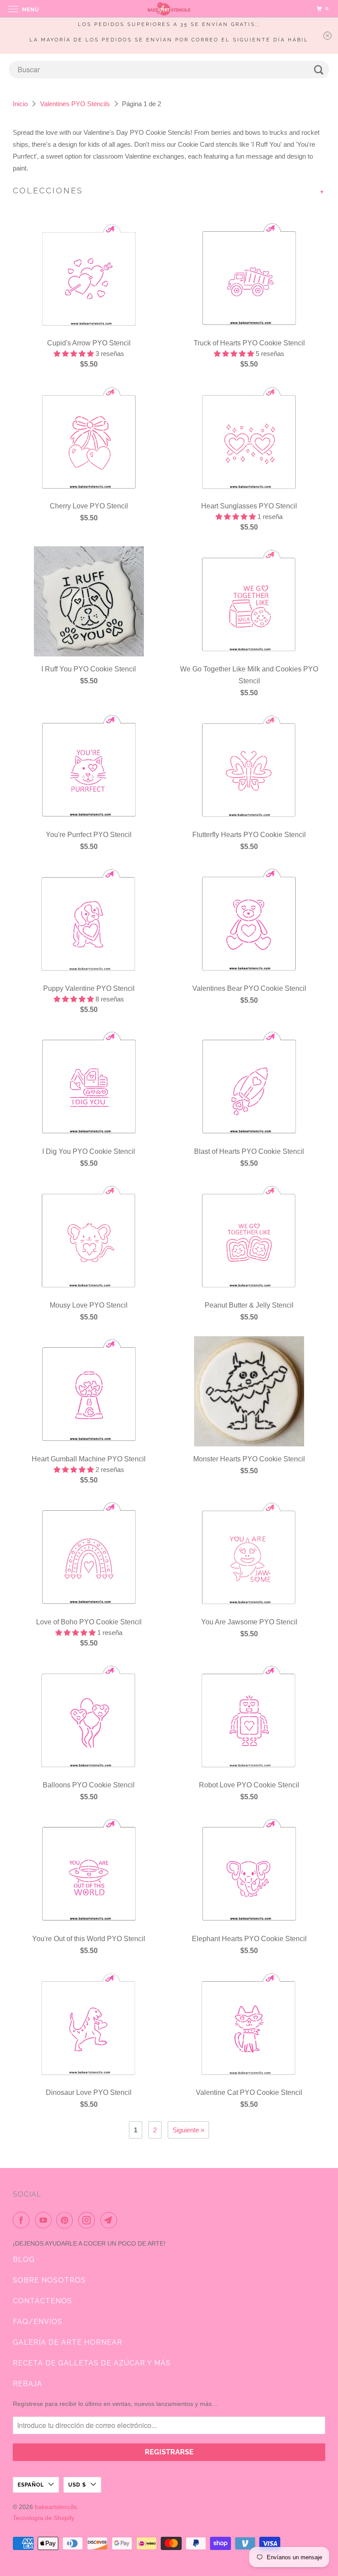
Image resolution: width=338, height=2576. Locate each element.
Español (31, 2485)
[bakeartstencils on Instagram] (88, 2220)
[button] (75, 354)
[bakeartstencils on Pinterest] (66, 2220)
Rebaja (28, 2384)
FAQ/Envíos (38, 2322)
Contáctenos (42, 2301)
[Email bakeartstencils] (110, 2220)
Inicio (20, 104)
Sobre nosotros (49, 2280)
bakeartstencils (56, 2507)
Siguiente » (188, 2130)
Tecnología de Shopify (44, 2518)
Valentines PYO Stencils (75, 104)
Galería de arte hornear (68, 2342)
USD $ (77, 2485)
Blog (24, 2259)
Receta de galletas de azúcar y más (92, 2363)
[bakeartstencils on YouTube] (45, 2220)
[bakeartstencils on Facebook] (23, 2220)
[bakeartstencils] (169, 9)
